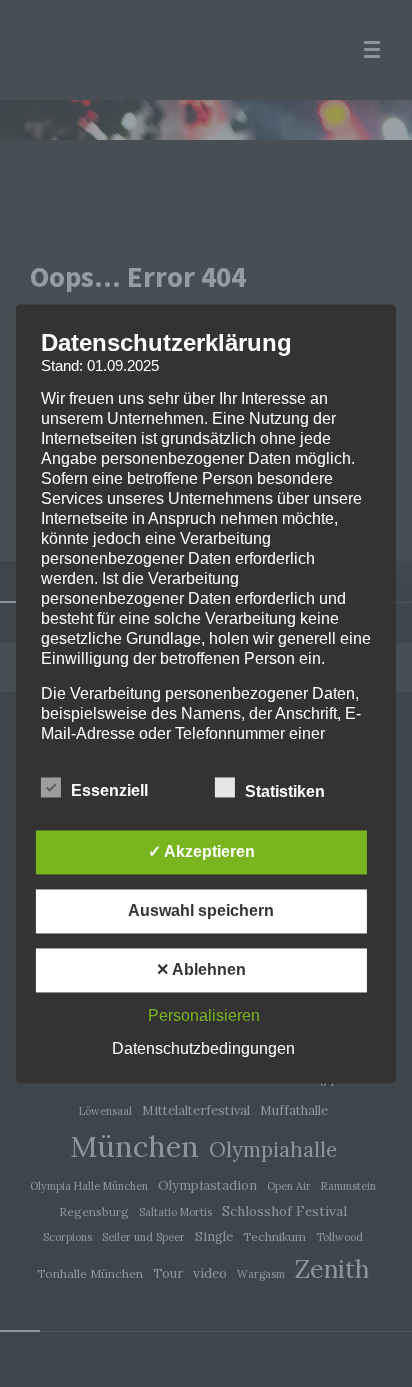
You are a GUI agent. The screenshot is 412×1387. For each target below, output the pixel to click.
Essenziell (111, 790)
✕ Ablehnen (201, 969)
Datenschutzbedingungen (203, 1048)
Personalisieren (204, 1015)
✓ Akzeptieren (201, 851)
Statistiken (287, 791)
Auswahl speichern (201, 910)
